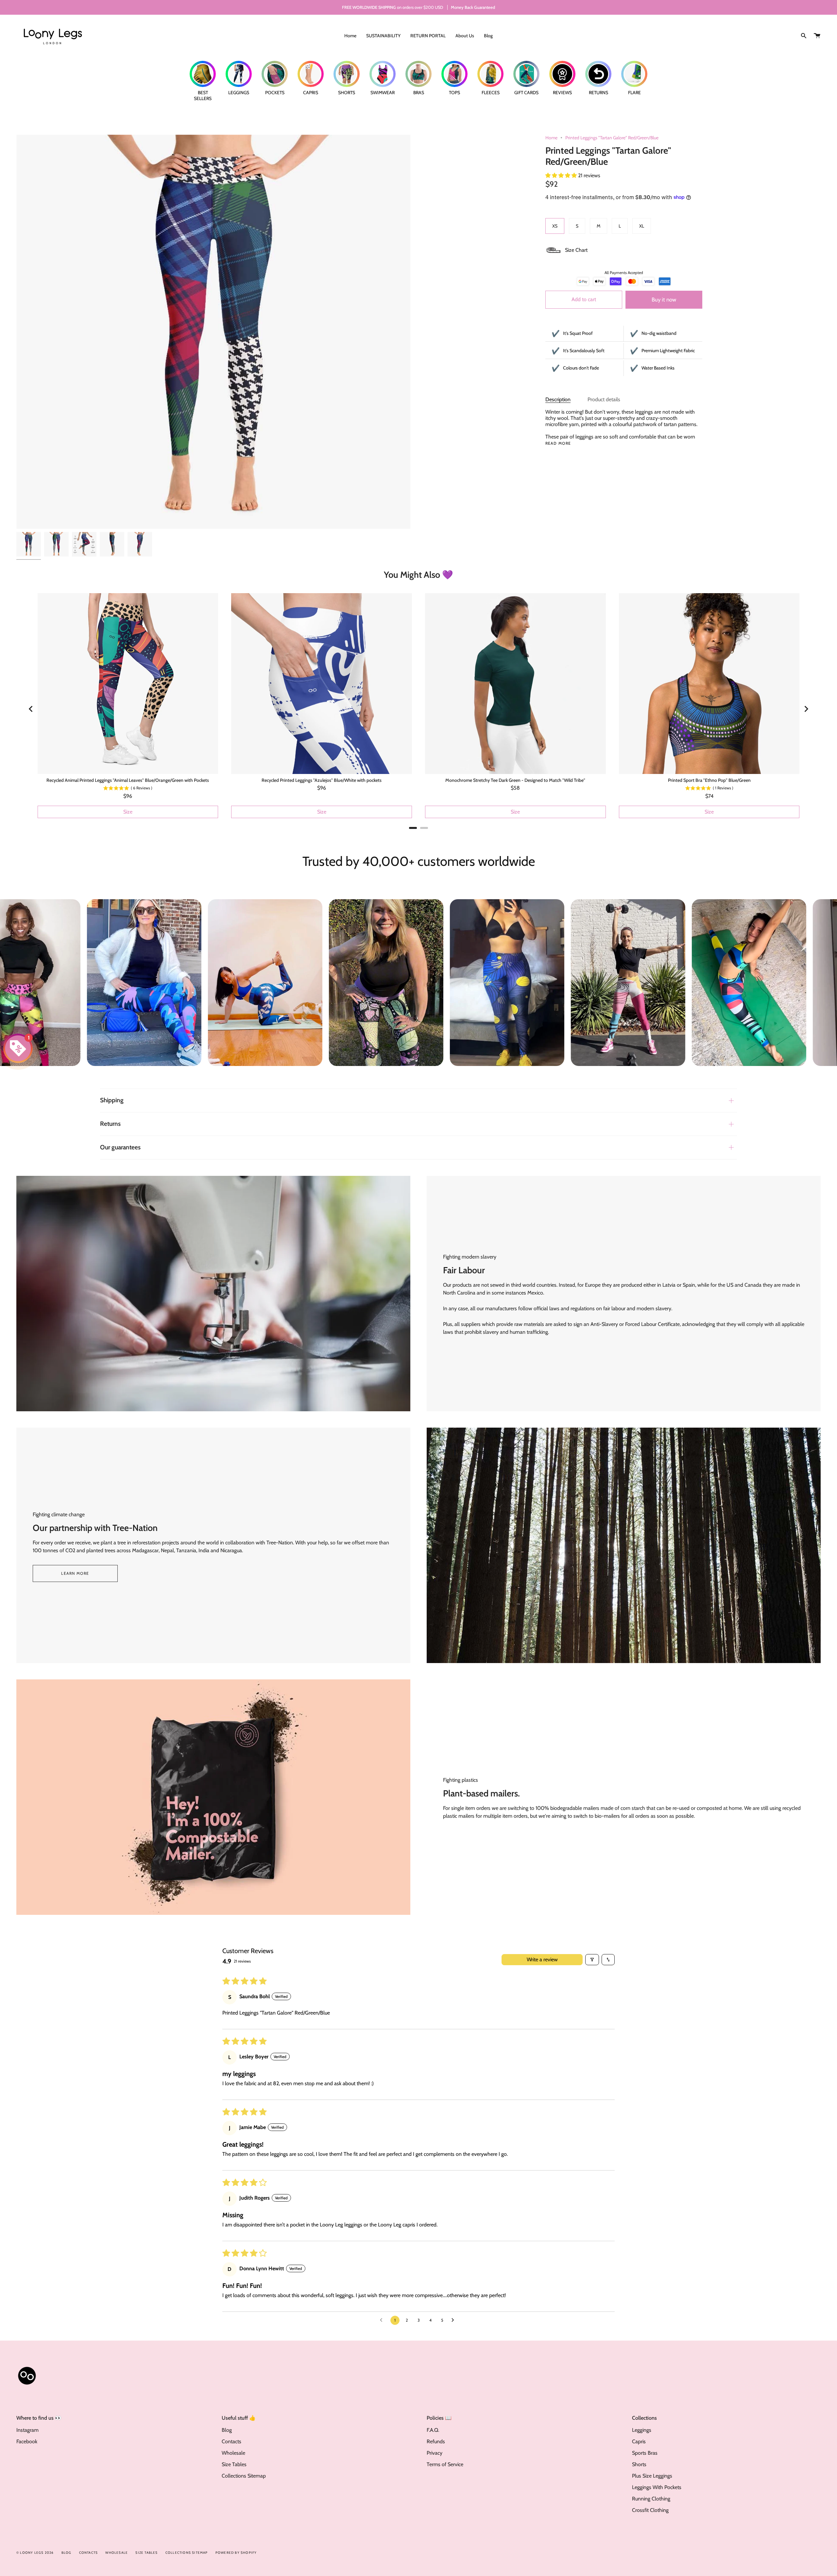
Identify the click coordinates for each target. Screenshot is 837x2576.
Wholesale (233, 2453)
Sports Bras (645, 2453)
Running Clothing (651, 2499)
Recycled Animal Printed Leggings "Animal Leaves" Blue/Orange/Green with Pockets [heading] (128, 780)
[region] (419, 709)
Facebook (27, 2441)
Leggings (642, 2430)
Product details (604, 399)
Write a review (542, 1959)
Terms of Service (445, 2464)
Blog (227, 2430)
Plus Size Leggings (652, 2476)
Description (558, 399)
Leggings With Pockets (657, 2487)
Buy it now (664, 300)
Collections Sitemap (244, 2476)
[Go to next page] (454, 2320)
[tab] (413, 828)
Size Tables (234, 2464)
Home (551, 138)
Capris (639, 2441)
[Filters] (592, 1960)
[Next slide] (806, 709)
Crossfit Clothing (650, 2510)
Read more (558, 443)
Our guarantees (120, 1147)
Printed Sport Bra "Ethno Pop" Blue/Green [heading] (709, 780)
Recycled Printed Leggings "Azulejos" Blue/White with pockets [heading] (322, 780)
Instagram (27, 2430)
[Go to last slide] (31, 709)
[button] (562, 175)
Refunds (436, 2441)
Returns (110, 1124)
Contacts (231, 2441)
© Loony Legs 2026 (35, 2553)
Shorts (639, 2464)
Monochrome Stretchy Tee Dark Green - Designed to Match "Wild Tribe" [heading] (515, 780)
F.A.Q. (433, 2430)
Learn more (75, 1573)
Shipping (112, 1100)
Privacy (435, 2453)
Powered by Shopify (236, 2553)
